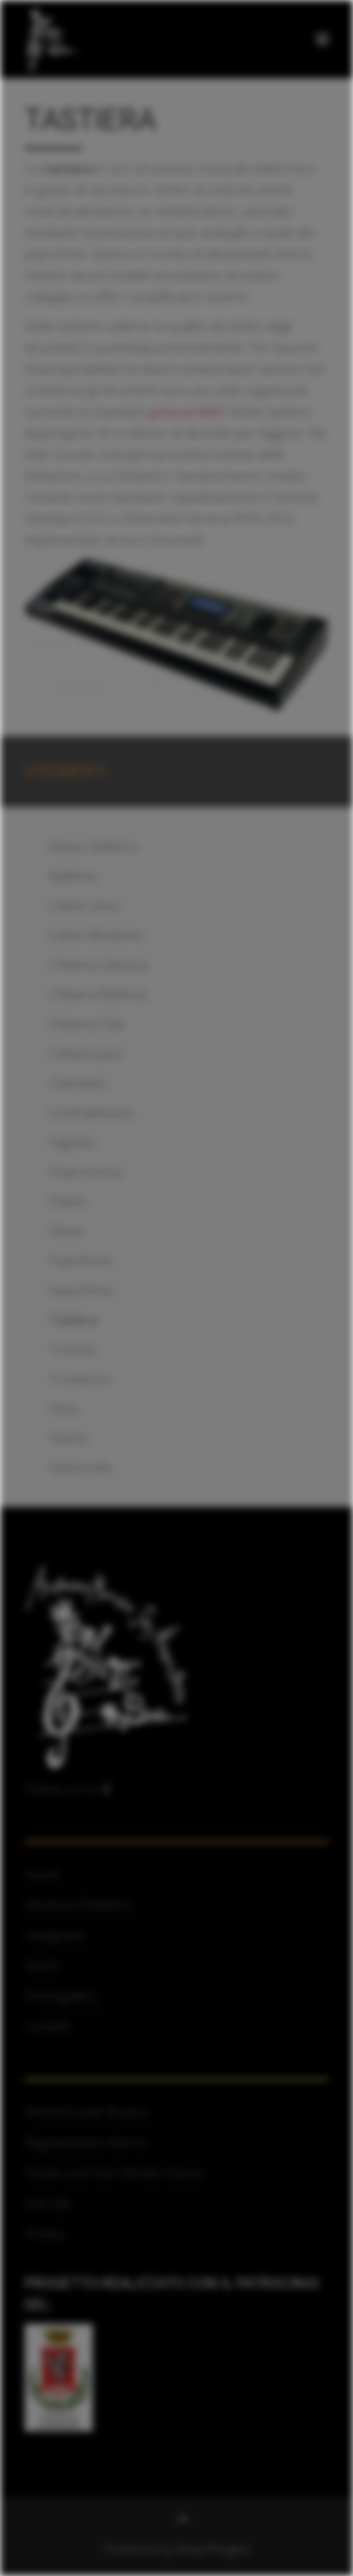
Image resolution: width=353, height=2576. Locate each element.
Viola (63, 1408)
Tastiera (73, 1320)
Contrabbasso (91, 1113)
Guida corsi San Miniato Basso (115, 2173)
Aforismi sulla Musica (86, 2112)
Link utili (47, 2203)
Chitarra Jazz (86, 1053)
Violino (69, 1438)
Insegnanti (55, 1935)
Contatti (48, 2026)
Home (43, 1874)
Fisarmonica (85, 1172)
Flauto (68, 1201)
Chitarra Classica (98, 965)
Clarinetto (78, 1083)
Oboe (66, 1231)
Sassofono (81, 1290)
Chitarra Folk (86, 1024)
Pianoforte (80, 1260)
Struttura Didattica (78, 1905)
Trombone (80, 1379)
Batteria (73, 876)
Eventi (42, 1965)
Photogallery (61, 1996)
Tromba (72, 1349)
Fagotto (72, 1142)
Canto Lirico (85, 906)
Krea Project (213, 2549)
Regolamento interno (86, 2142)
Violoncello (81, 1468)
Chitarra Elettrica (98, 994)
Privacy (45, 2233)
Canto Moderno (96, 935)
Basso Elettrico (94, 846)
